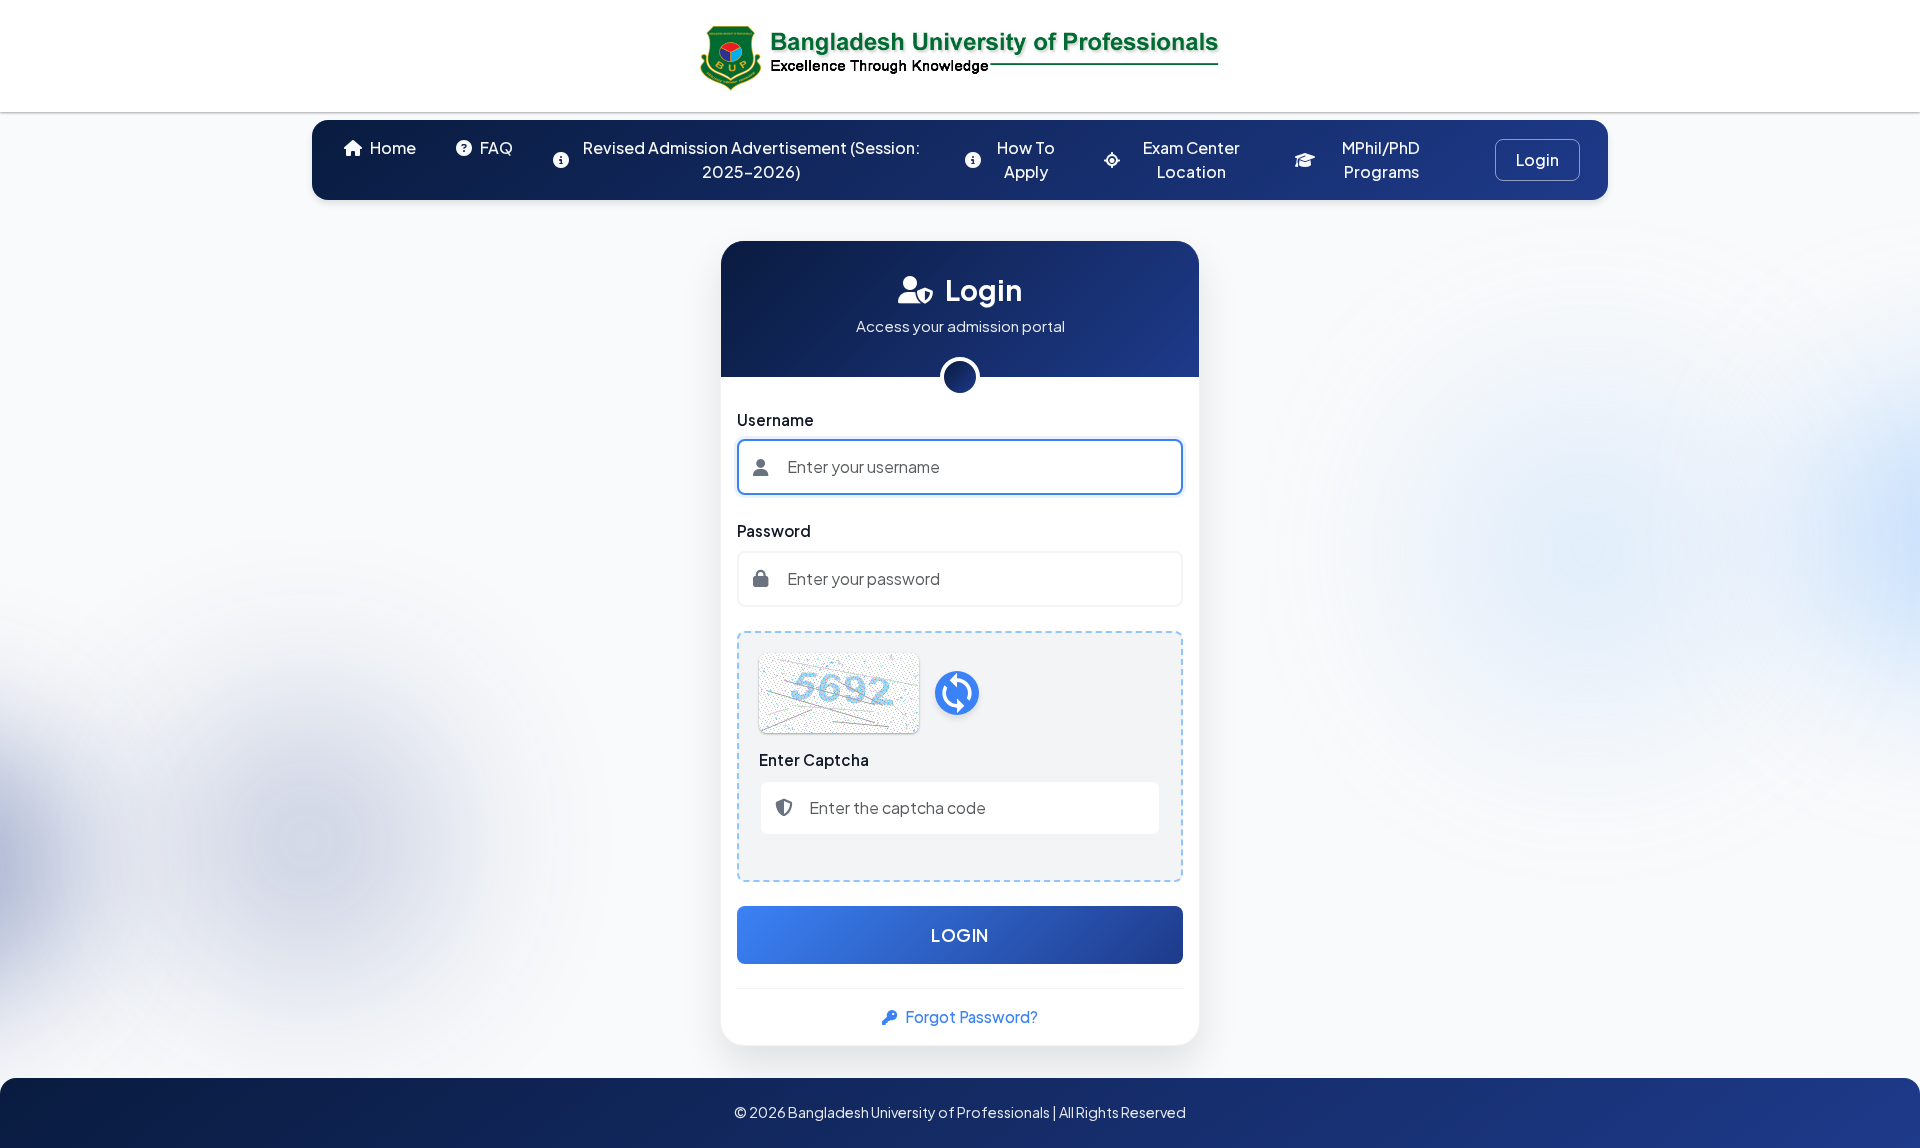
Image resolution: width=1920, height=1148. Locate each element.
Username (775, 419)
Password (774, 530)
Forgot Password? (971, 1016)
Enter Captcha (814, 759)
